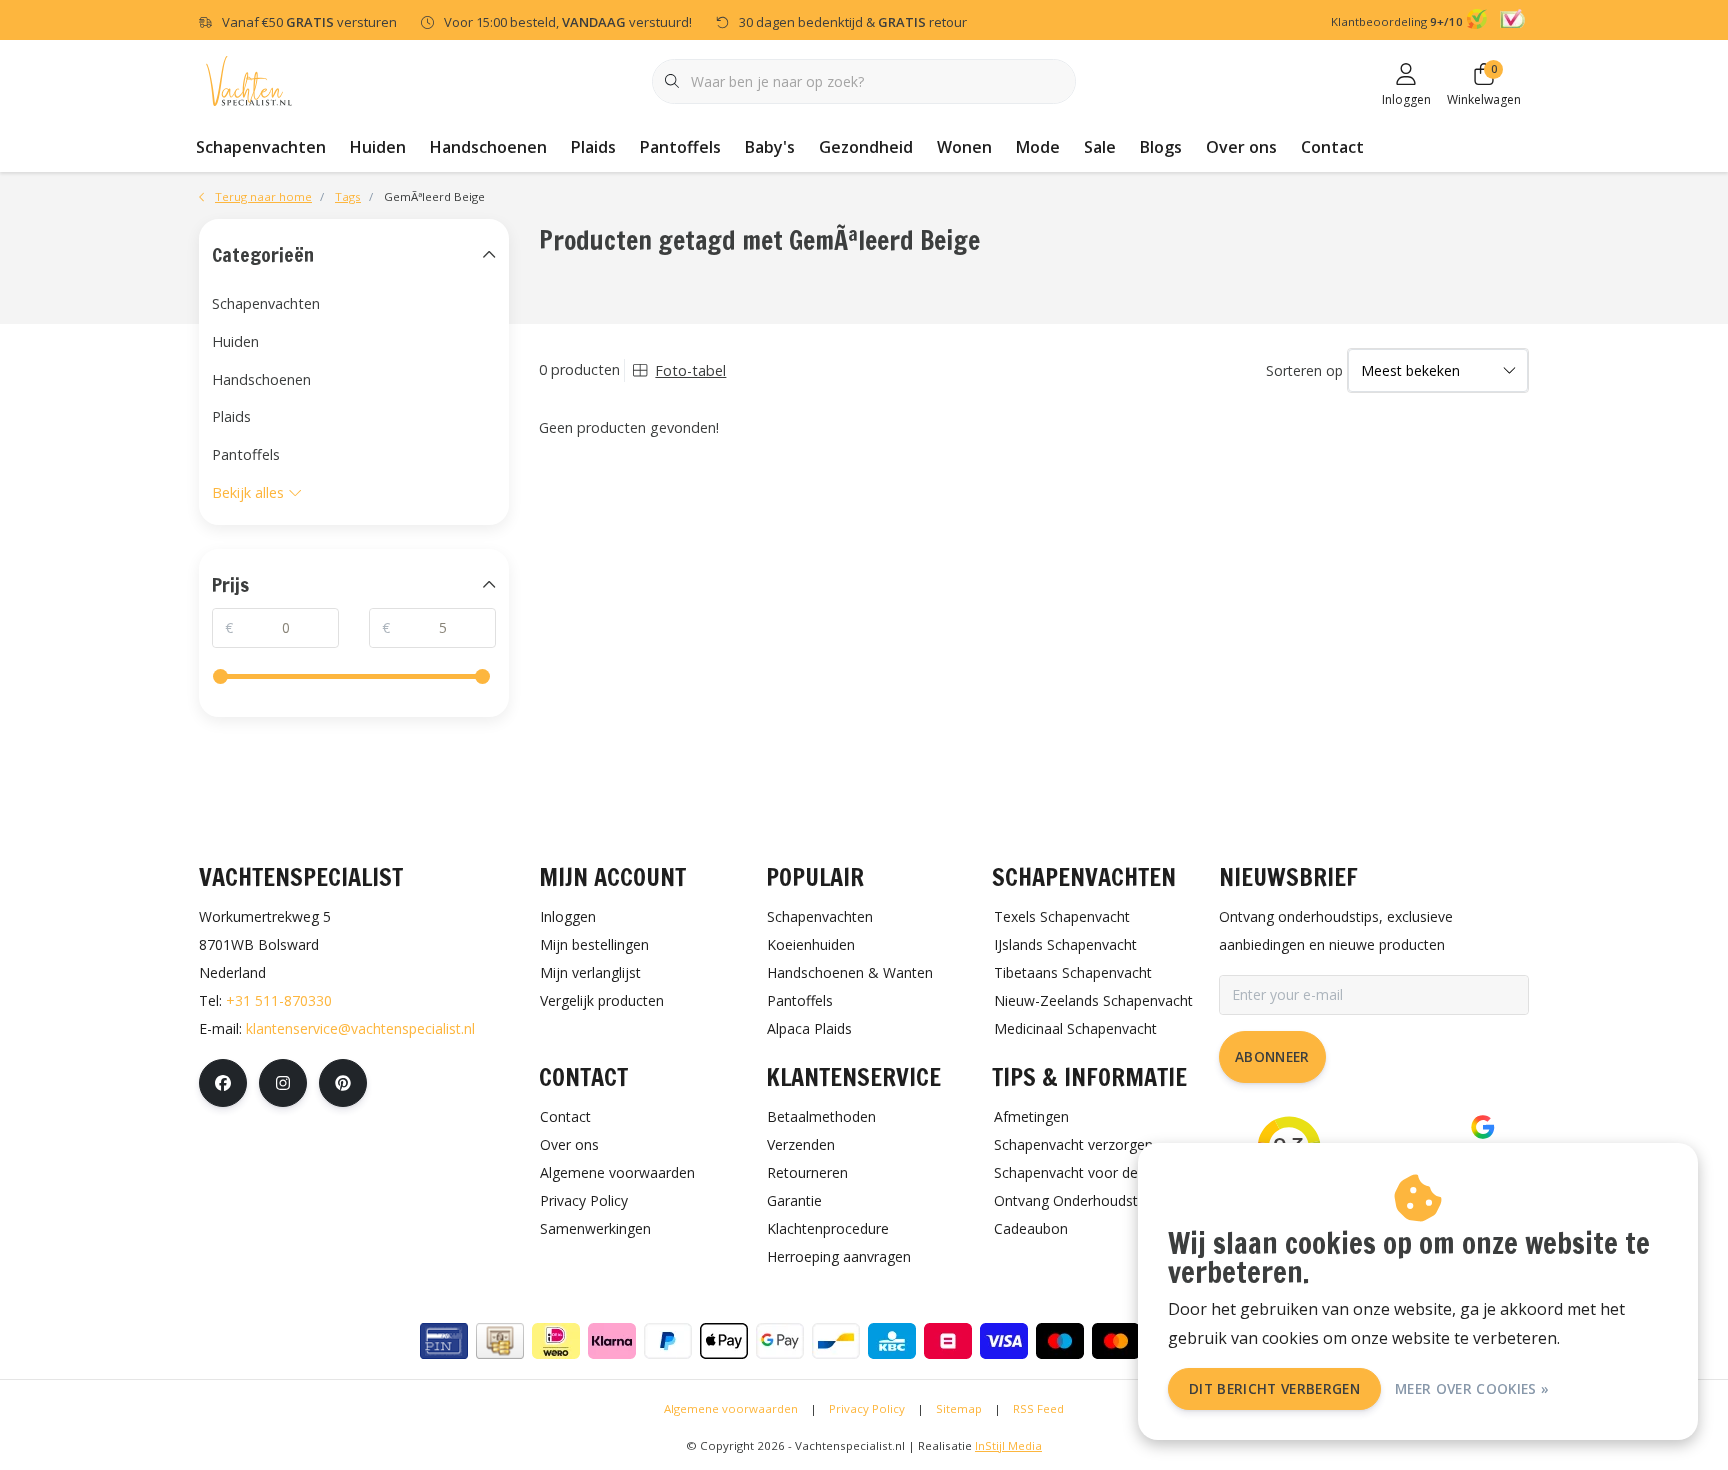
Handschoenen (488, 147)
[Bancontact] (836, 1341)
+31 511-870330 (279, 1000)
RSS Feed (1038, 1408)
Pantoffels (680, 147)
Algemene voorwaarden (731, 1408)
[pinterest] (343, 1083)
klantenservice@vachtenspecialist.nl (360, 1028)
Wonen (964, 147)
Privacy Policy (867, 1408)
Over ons (1241, 147)
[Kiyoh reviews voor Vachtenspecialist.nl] (1479, 22)
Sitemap (959, 1408)
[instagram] (283, 1083)
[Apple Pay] (724, 1341)
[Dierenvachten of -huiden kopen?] (249, 79)
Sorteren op (1304, 370)
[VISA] (1004, 1341)
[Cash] (500, 1341)
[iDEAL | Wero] (556, 1341)
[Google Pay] (780, 1341)
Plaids (593, 147)
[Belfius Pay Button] (948, 1341)
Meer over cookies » (1472, 1388)
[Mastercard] (1116, 1341)
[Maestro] (1060, 1341)
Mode (1038, 147)
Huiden (378, 147)
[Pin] (444, 1341)
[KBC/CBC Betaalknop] (892, 1341)
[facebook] (223, 1083)
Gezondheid (866, 147)
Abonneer (1272, 1056)
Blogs (1161, 147)
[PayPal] (668, 1341)
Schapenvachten (261, 147)
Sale (1100, 147)
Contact (1332, 147)
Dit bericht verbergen (1274, 1388)
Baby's (770, 147)
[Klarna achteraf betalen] (612, 1341)
